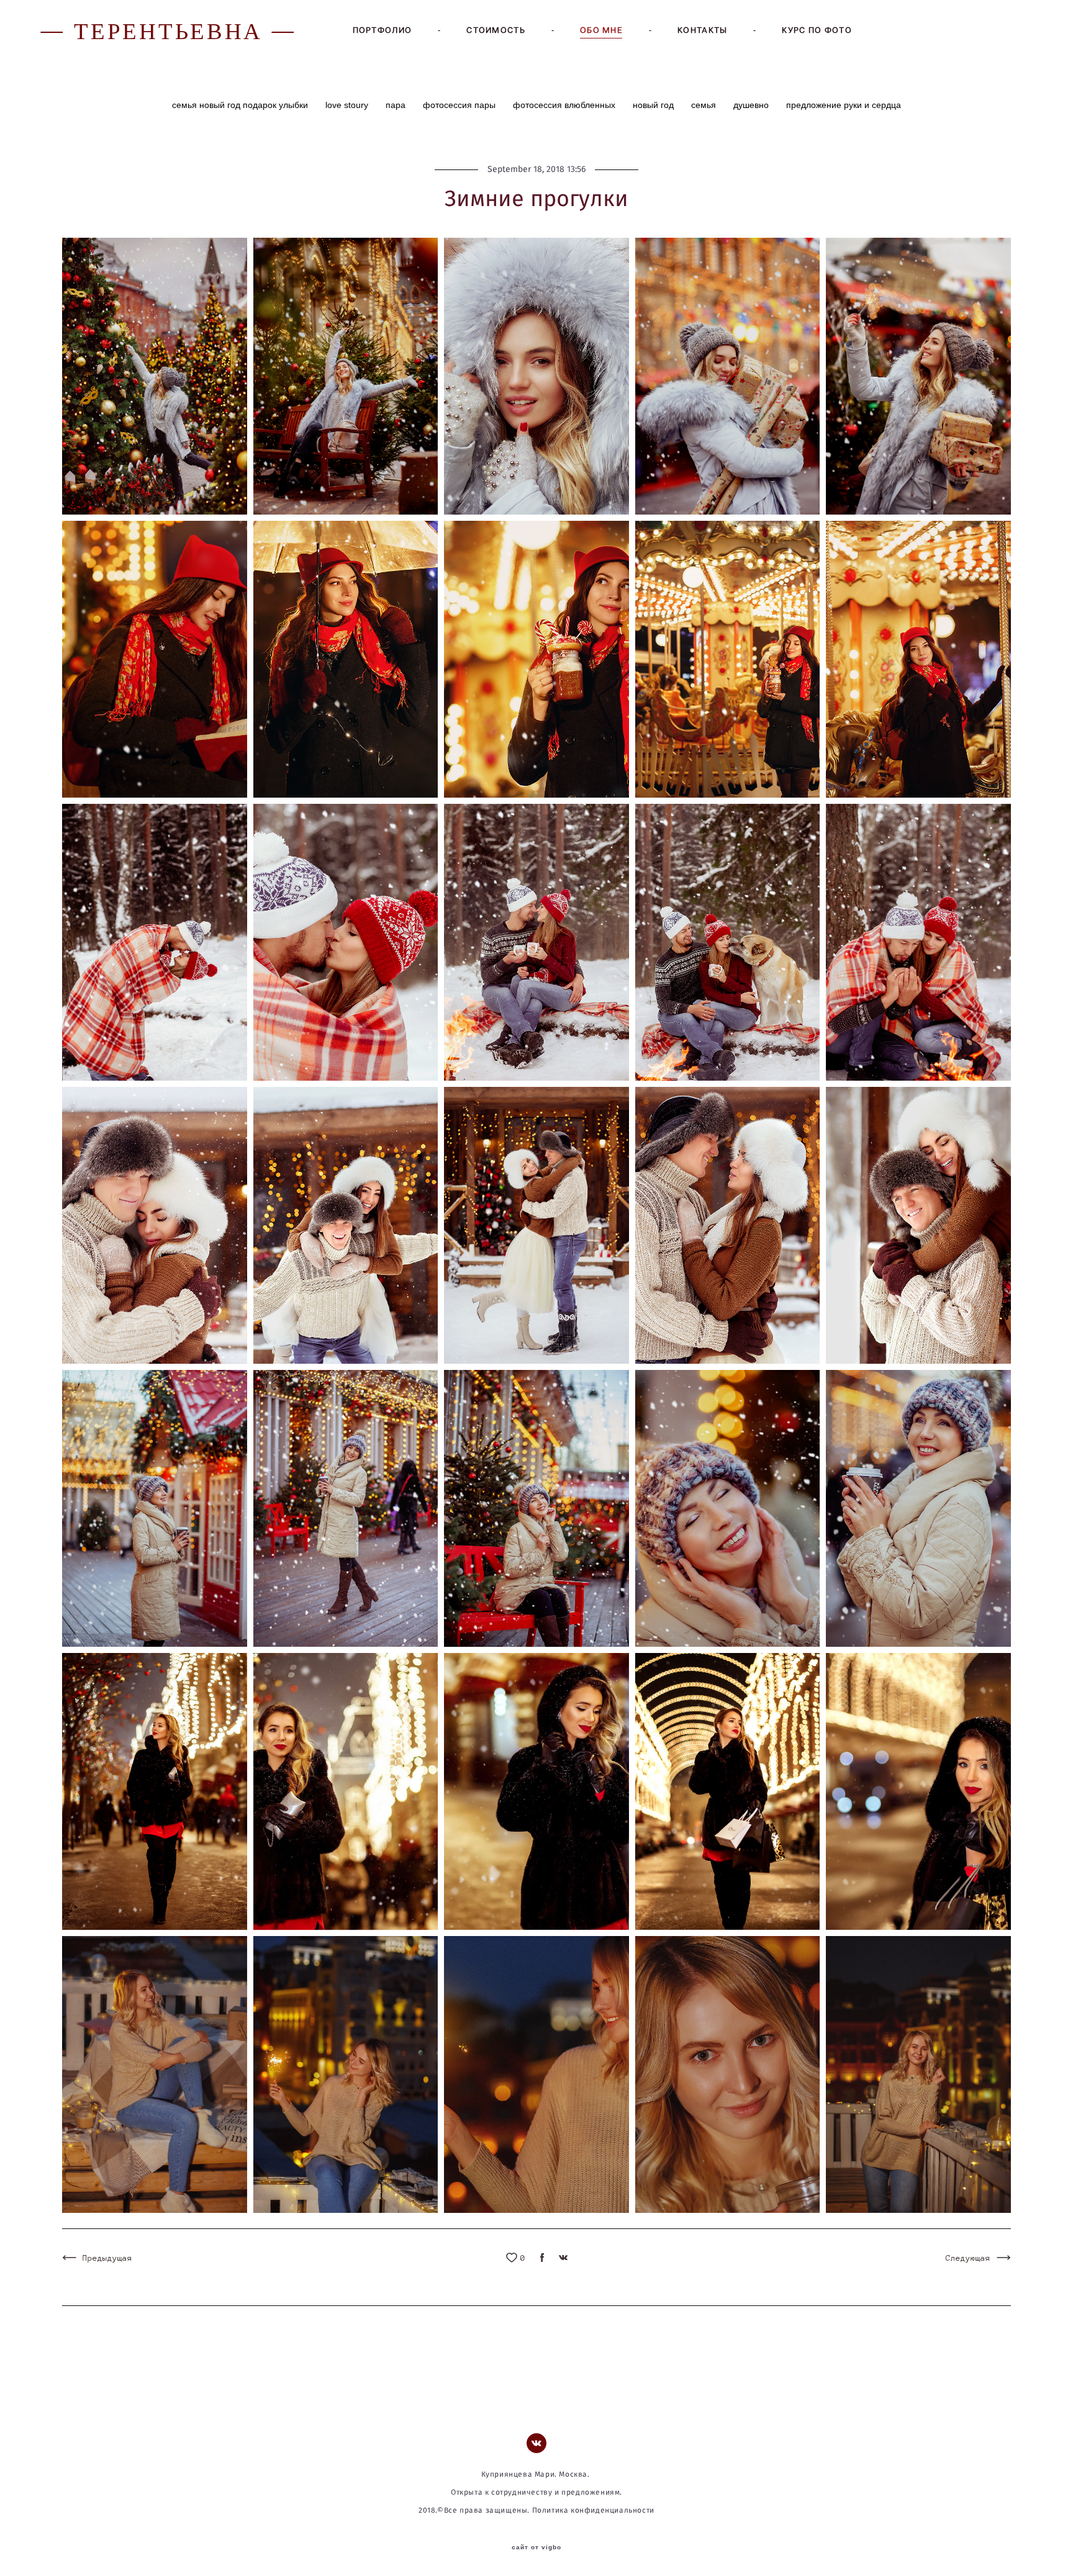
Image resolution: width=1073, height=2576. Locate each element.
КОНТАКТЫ (702, 30)
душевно (752, 105)
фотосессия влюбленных (565, 105)
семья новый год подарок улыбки (241, 105)
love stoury (348, 105)
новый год (654, 105)
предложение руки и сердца (844, 105)
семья (705, 105)
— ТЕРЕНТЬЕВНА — (169, 30)
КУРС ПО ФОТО (817, 30)
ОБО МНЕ (601, 30)
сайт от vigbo (536, 2547)
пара (397, 105)
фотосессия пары (460, 105)
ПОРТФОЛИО (383, 30)
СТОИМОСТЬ (496, 30)
